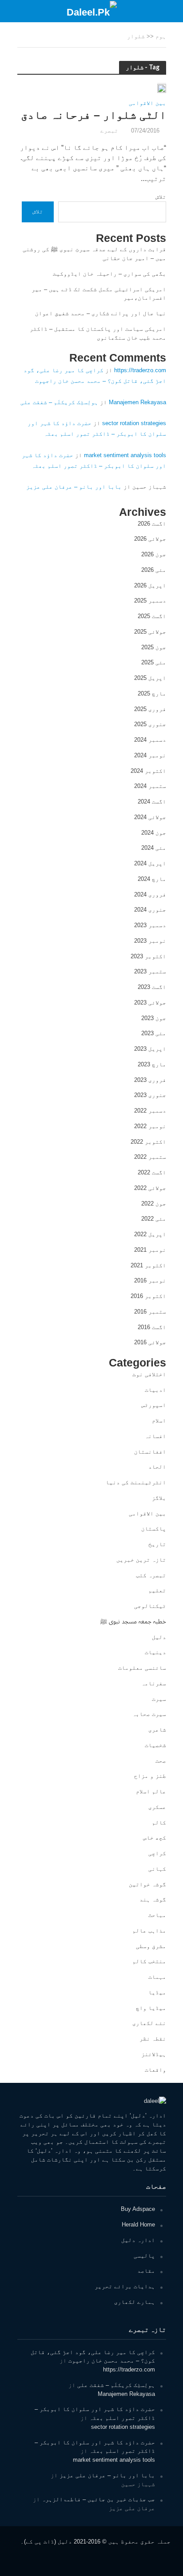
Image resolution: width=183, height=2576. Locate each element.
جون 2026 (154, 554)
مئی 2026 (154, 570)
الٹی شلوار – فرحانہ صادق (93, 115)
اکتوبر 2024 (148, 771)
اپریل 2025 (150, 678)
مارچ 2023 (152, 1064)
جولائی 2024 (150, 817)
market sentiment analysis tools (125, 455)
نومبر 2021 (150, 1250)
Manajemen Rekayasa (137, 402)
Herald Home (138, 2224)
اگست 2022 (152, 1172)
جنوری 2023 (150, 1095)
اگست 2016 (152, 1327)
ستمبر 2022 (150, 1157)
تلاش (161, 197)
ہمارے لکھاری (135, 2302)
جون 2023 (154, 1018)
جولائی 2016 (150, 1342)
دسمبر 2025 (150, 601)
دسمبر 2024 (150, 740)
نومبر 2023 (150, 941)
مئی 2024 (154, 848)
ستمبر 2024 (150, 786)
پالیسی (144, 2256)
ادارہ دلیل (138, 2240)
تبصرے (109, 131)
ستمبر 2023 (150, 971)
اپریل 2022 (150, 1234)
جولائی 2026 (150, 539)
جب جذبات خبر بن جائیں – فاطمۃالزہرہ (98, 2499)
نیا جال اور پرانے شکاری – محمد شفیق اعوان (101, 313)
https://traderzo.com (140, 370)
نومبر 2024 (150, 755)
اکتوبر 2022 (148, 1142)
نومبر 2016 (150, 1280)
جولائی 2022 (150, 1188)
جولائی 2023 (150, 1003)
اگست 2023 (152, 987)
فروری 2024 (150, 894)
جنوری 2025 (150, 724)
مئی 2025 (154, 662)
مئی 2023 (154, 1033)
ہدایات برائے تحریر (125, 2286)
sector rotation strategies (134, 423)
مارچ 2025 (152, 693)
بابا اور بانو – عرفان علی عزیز (74, 487)
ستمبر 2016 (150, 1312)
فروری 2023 (150, 1080)
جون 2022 (154, 1204)
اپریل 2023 (150, 1049)
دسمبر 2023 (150, 925)
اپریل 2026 (150, 585)
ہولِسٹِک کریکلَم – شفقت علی (59, 402)
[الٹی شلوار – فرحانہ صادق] (162, 88)
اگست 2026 (152, 524)
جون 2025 (154, 647)
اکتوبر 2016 (148, 1296)
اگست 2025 (152, 616)
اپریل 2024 (150, 863)
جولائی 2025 (150, 632)
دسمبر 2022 (150, 1111)
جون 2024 (154, 833)
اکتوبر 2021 (148, 1265)
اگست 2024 (152, 802)
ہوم (161, 36)
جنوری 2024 (150, 910)
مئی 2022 (154, 1219)
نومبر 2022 (150, 1126)
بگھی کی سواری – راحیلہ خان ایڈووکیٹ (109, 274)
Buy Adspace (138, 2209)
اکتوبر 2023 (148, 956)
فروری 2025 (150, 709)
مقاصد (146, 2271)
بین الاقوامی (147, 103)
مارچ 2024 (152, 879)
